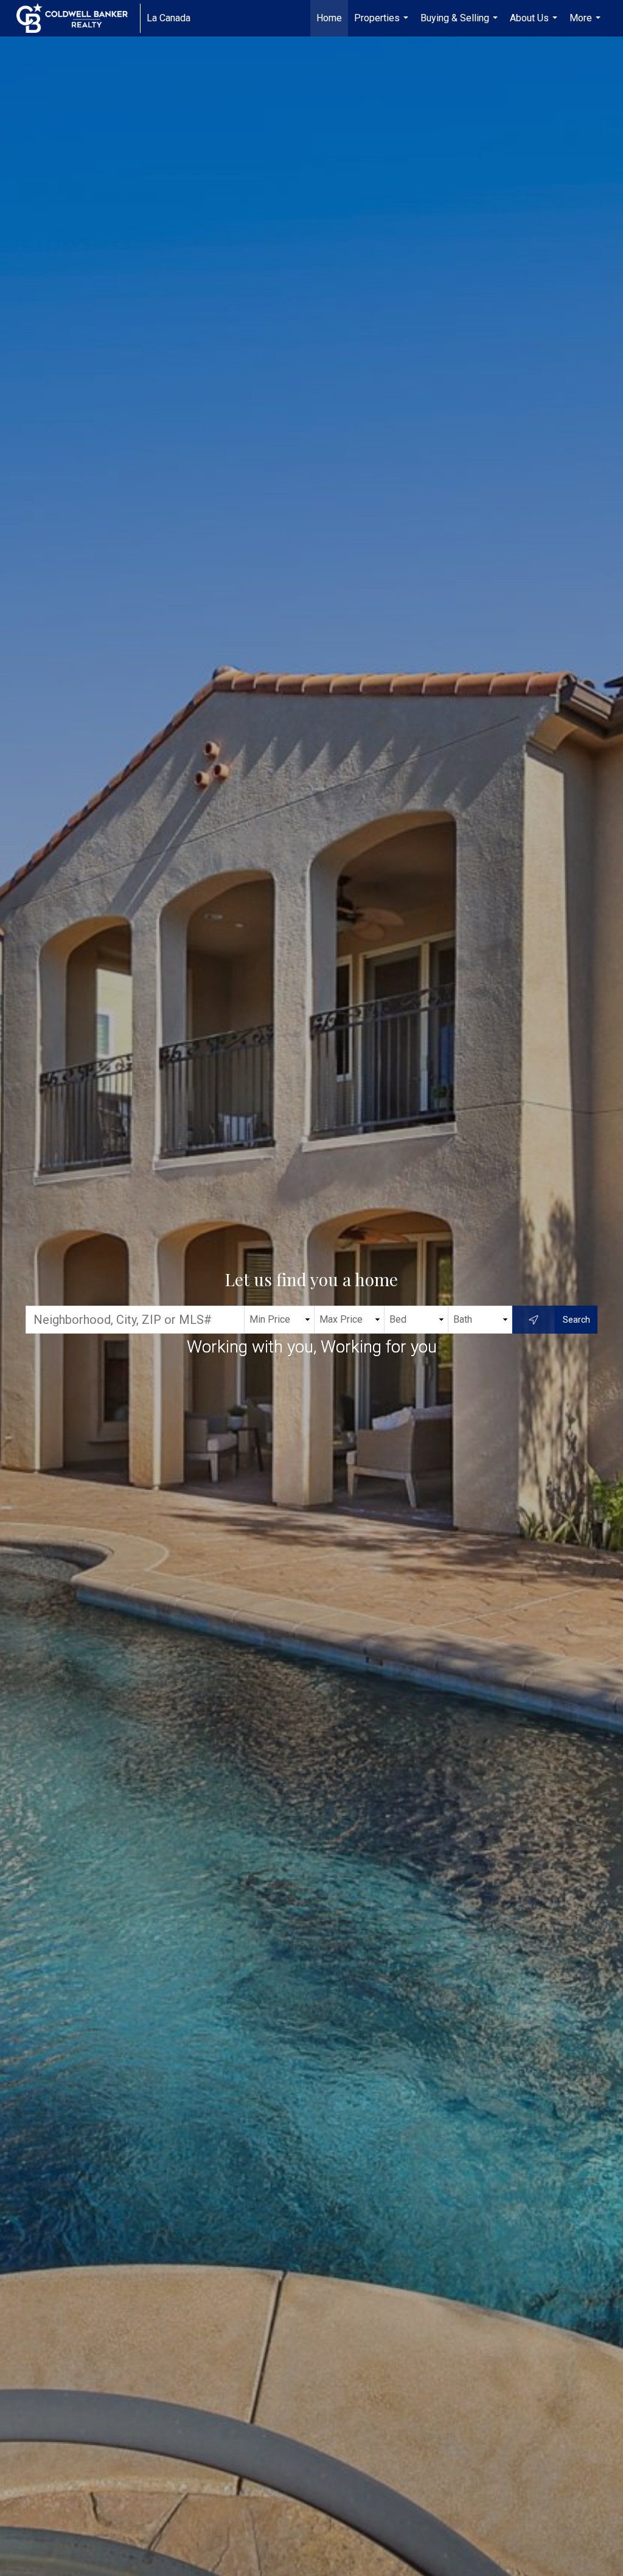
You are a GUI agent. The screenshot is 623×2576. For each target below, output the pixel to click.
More (586, 24)
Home (329, 18)
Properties (383, 24)
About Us (535, 24)
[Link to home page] (78, 18)
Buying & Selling (461, 24)
